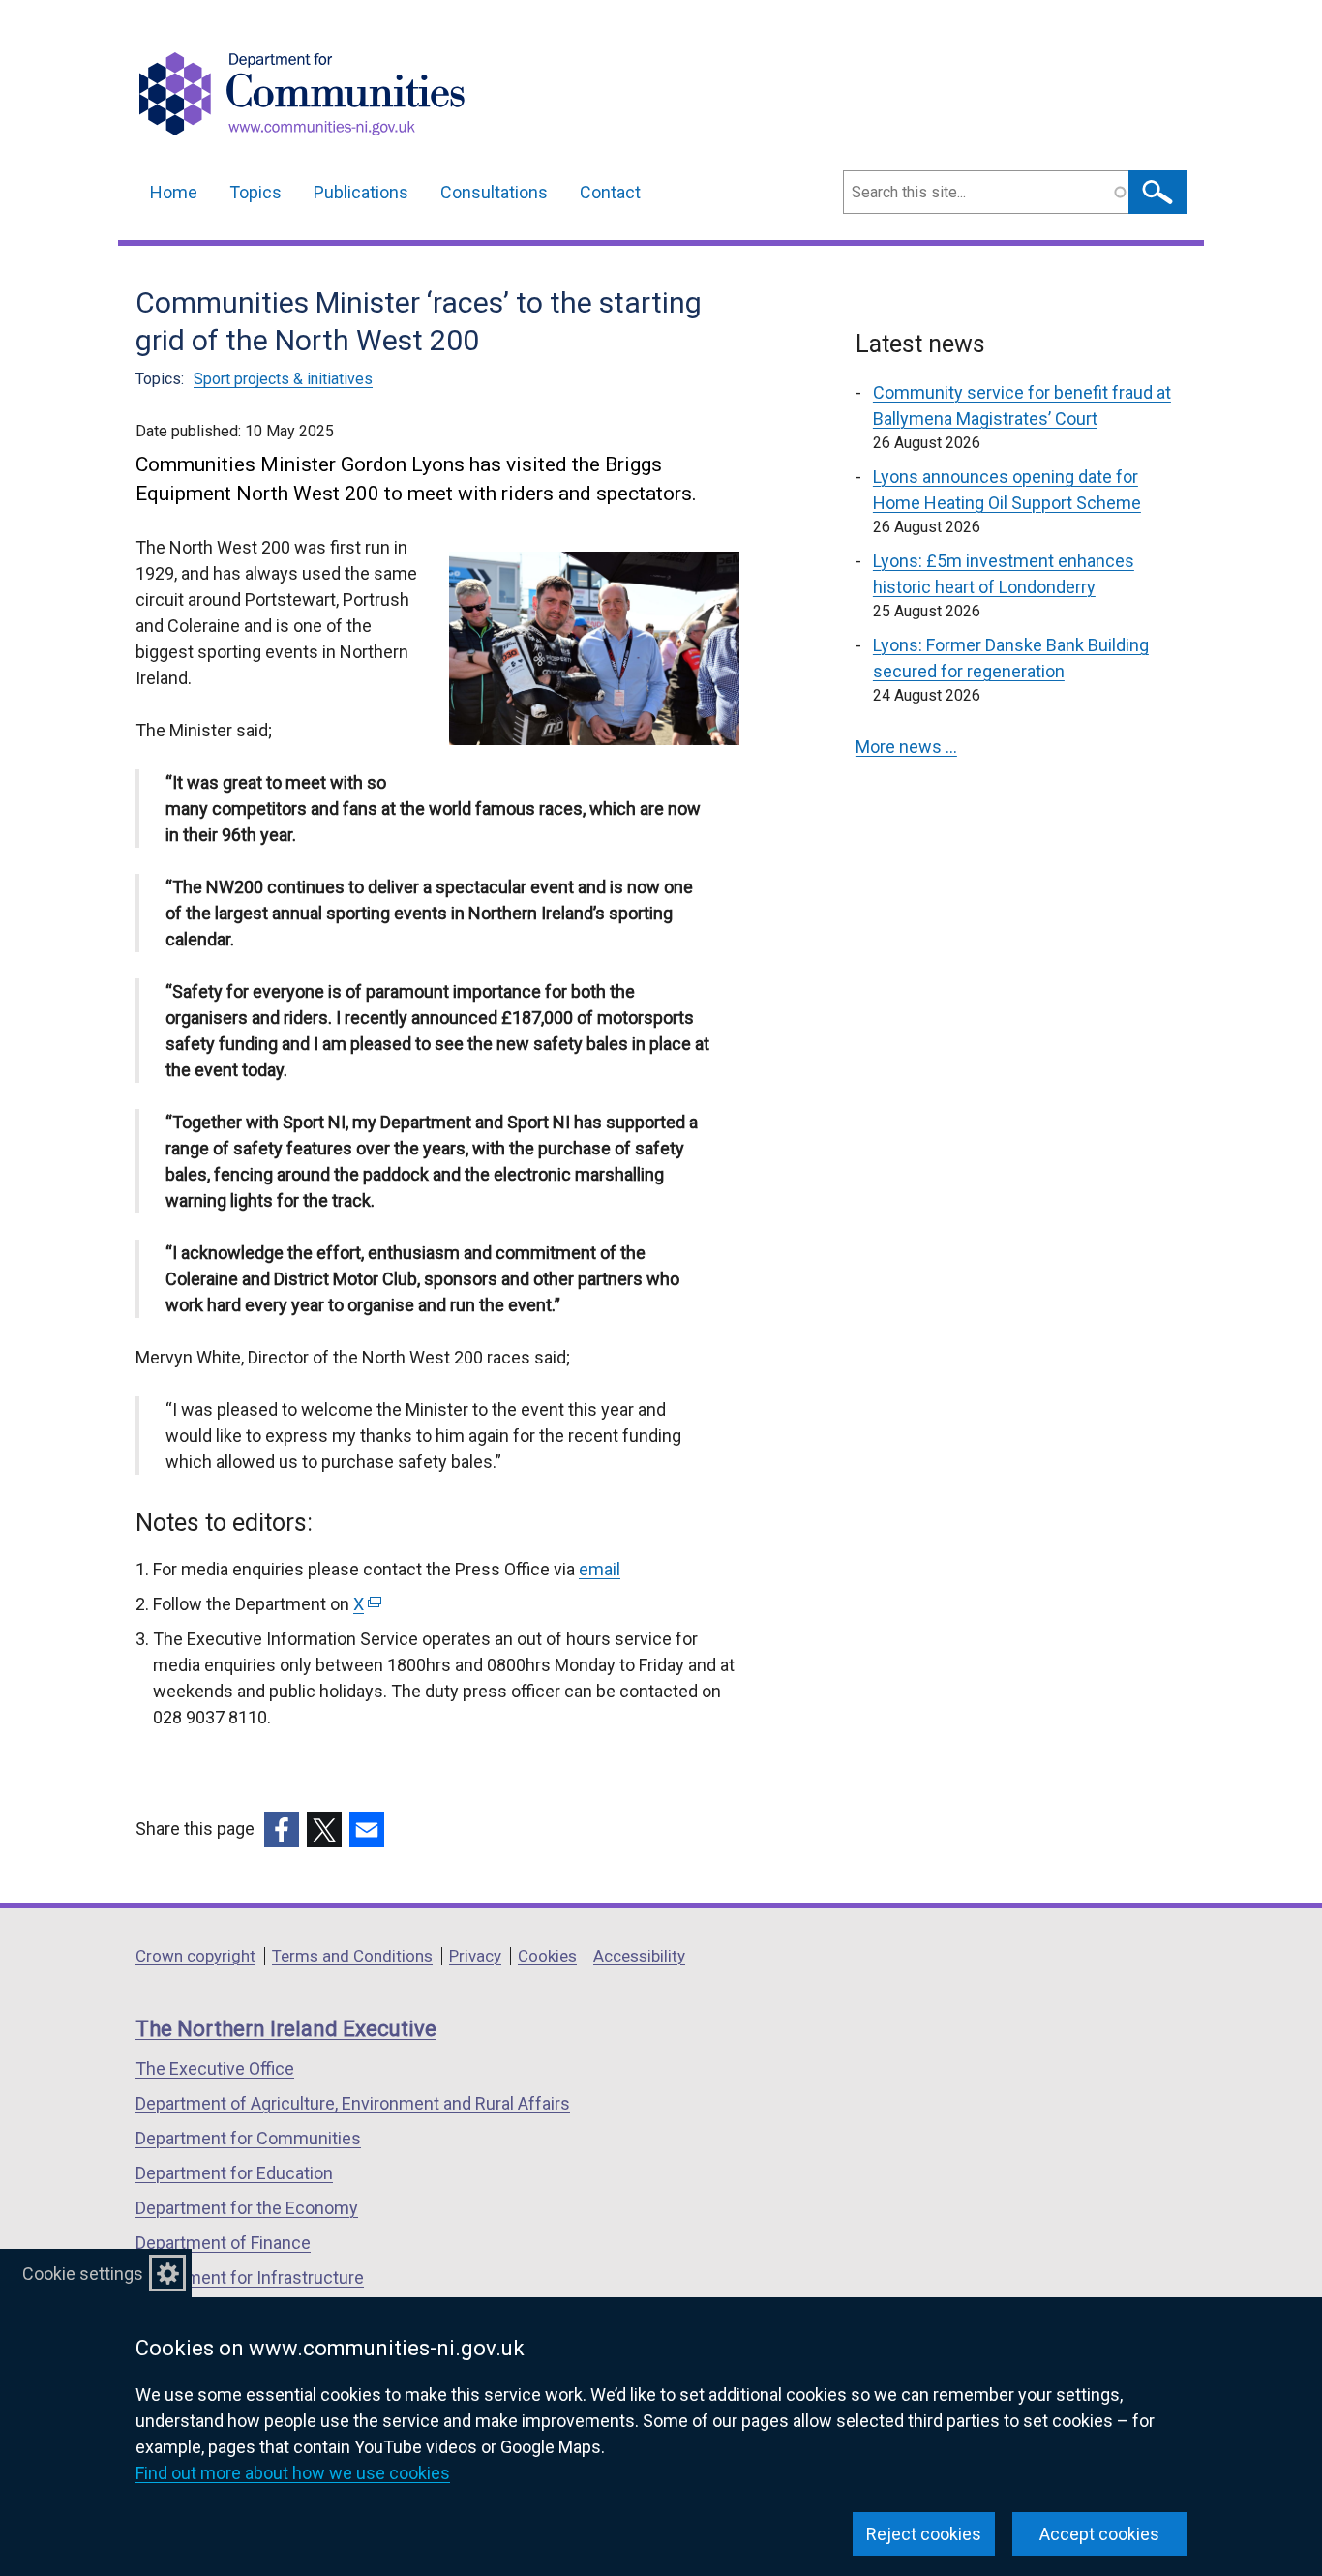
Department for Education (234, 2173)
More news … (906, 747)
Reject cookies (924, 2534)
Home (174, 192)
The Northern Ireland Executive (286, 2029)
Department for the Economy (247, 2208)
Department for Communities (248, 2138)
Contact (610, 192)
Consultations (494, 192)
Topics (255, 192)
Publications (361, 192)
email (600, 1569)
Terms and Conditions (352, 1956)
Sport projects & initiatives (283, 379)
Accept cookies (1099, 2534)
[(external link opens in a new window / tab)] (282, 1830)
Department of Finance (223, 2243)
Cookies (547, 1956)
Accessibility (639, 1956)
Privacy (475, 1956)
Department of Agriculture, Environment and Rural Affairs (353, 2103)
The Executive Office (215, 2068)
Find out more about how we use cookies (293, 2473)
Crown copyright (195, 1956)
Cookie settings (83, 2274)
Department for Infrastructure (250, 2277)
